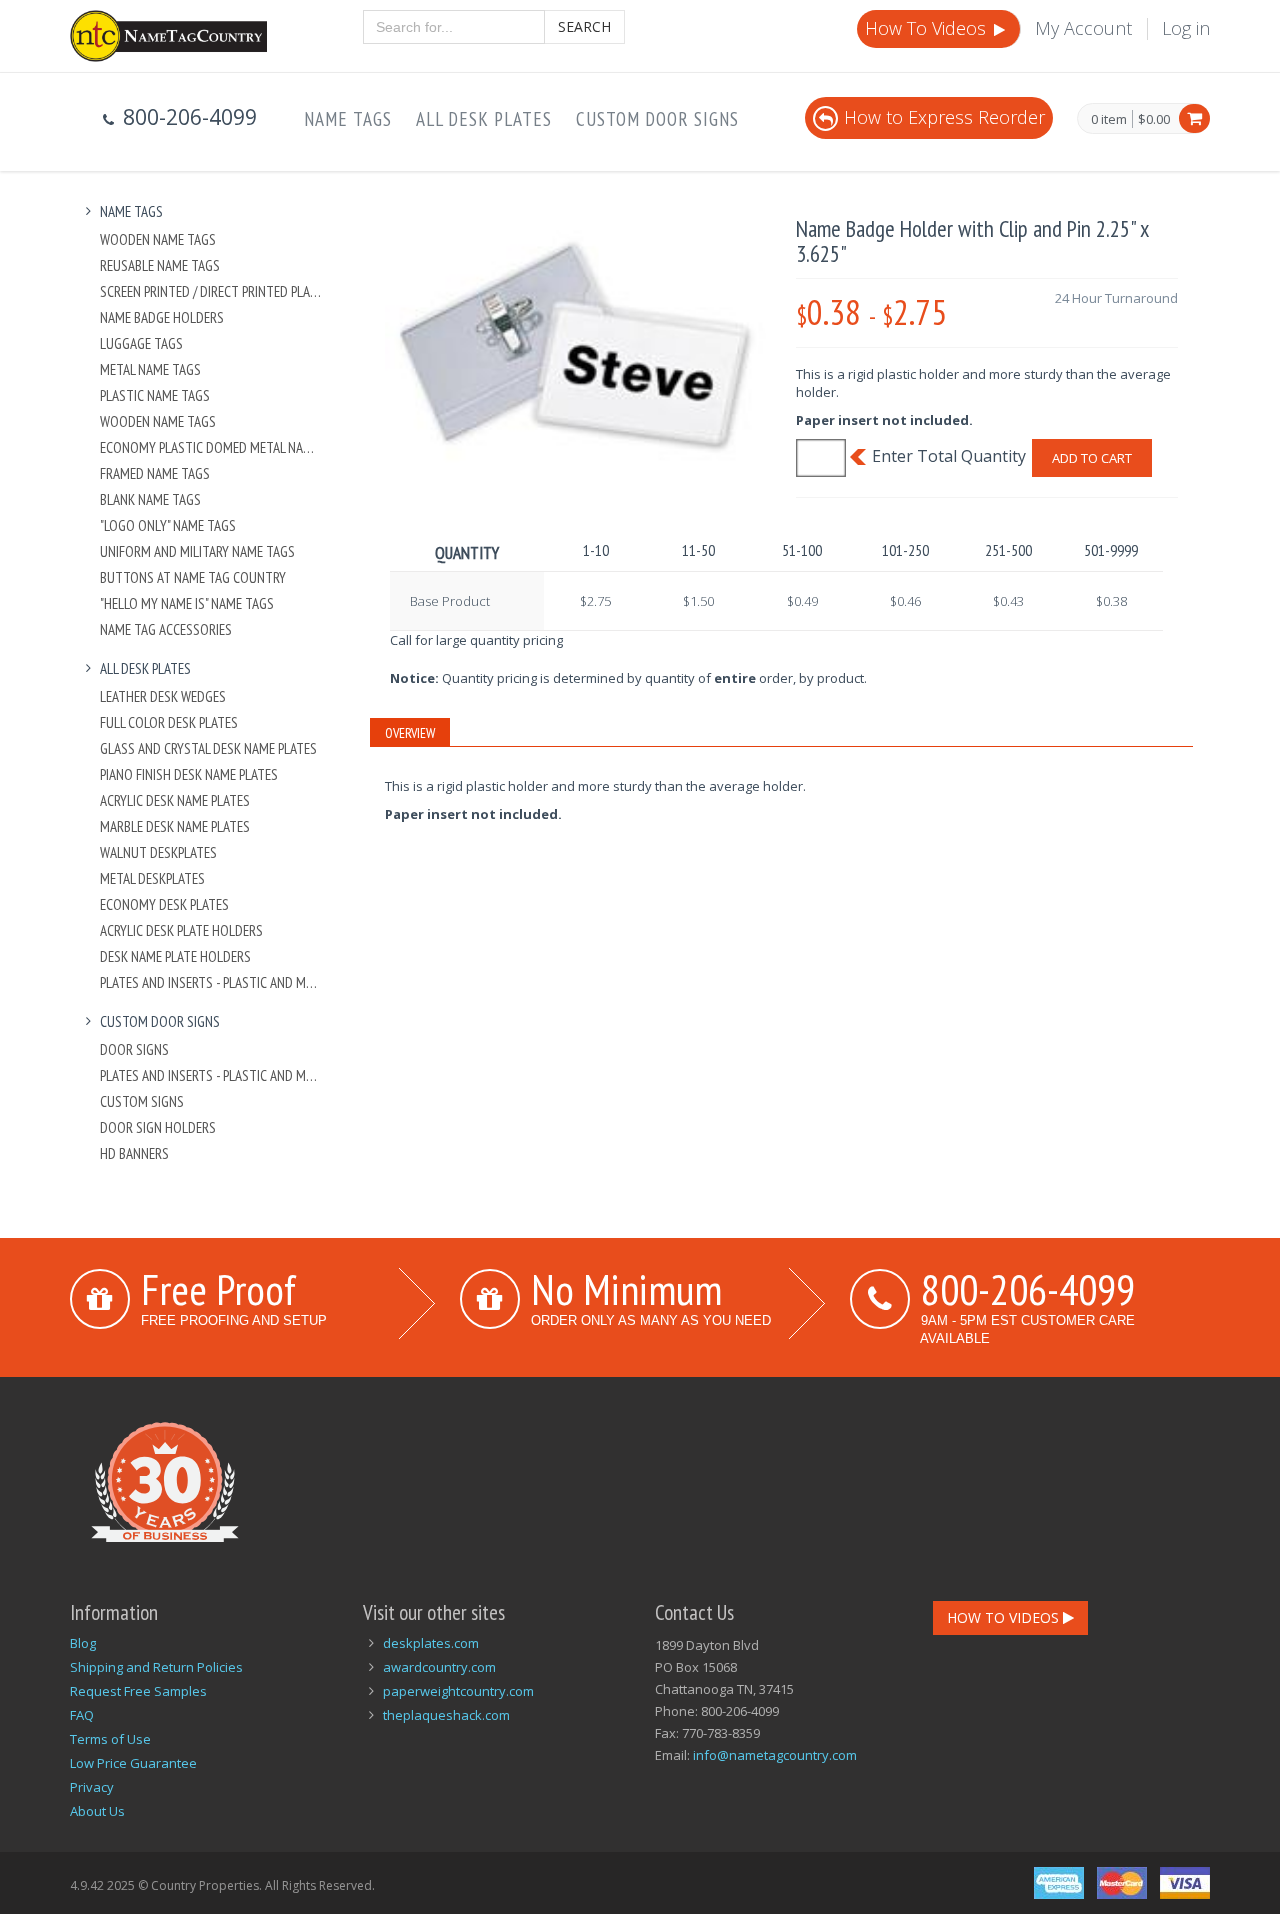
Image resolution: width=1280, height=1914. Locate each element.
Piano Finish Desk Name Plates (189, 774)
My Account (1083, 28)
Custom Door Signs (657, 119)
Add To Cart (1092, 458)
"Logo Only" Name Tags (168, 525)
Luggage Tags (141, 343)
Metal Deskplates (152, 878)
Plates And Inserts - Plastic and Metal (211, 982)
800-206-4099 (1028, 1289)
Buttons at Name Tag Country (193, 577)
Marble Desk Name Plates (175, 826)
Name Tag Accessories (166, 629)
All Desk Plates (484, 119)
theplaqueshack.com (446, 1715)
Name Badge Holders (162, 317)
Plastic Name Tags (155, 395)
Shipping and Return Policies (156, 1667)
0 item (1109, 120)
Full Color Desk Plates (169, 722)
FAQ (82, 1715)
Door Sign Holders (158, 1127)
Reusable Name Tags (160, 265)
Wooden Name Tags (158, 239)
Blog (83, 1643)
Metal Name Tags (150, 369)
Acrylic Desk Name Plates (175, 800)
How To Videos (928, 28)
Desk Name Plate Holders (175, 956)
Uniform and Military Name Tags (197, 551)
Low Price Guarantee (133, 1763)
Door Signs (134, 1049)
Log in (1186, 28)
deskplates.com (431, 1643)
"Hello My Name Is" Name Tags (187, 603)
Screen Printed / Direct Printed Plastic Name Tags (211, 291)
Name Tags (348, 119)
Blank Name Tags (150, 499)
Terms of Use (110, 1739)
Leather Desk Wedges (163, 696)
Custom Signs (142, 1101)
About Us (97, 1811)
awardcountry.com (439, 1667)
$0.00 (1154, 119)
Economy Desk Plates (164, 904)
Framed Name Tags (155, 473)
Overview (410, 733)
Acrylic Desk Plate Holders (181, 930)
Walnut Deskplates (158, 852)
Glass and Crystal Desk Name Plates (208, 748)
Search (584, 26)
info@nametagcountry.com (775, 1755)
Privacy (92, 1787)
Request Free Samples (138, 1691)
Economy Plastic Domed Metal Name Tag (211, 447)
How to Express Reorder (944, 117)
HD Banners (134, 1153)
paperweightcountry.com (458, 1691)
